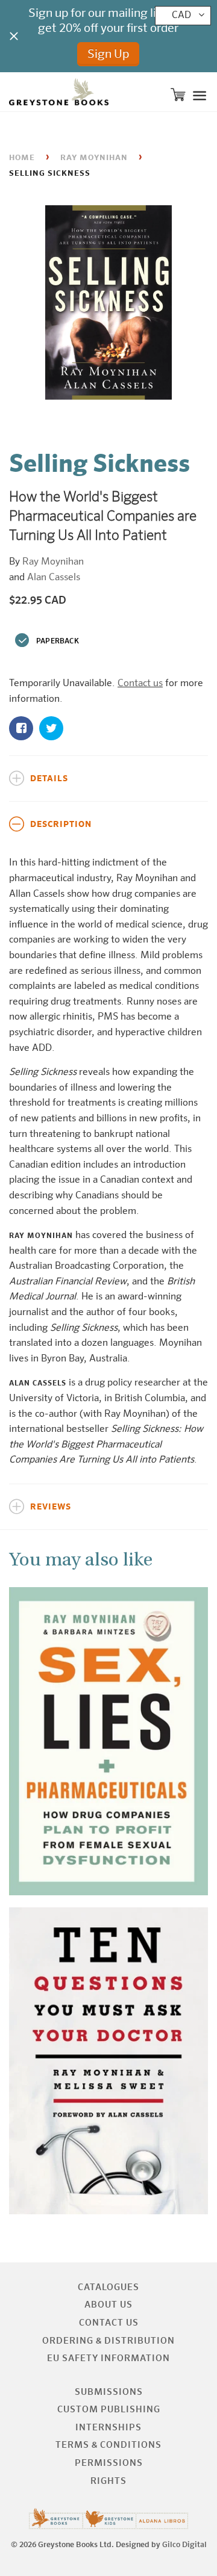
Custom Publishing (109, 2410)
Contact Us (109, 2323)
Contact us (140, 684)
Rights (108, 2481)
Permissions (109, 2463)
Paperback (58, 642)
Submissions (109, 2392)
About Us (108, 2305)
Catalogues (108, 2287)
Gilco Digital (184, 2545)
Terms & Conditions (108, 2445)
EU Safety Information (108, 2358)
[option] (108, 305)
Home (22, 158)
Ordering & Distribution (108, 2341)
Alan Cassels (54, 578)
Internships (108, 2428)
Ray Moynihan (94, 158)
